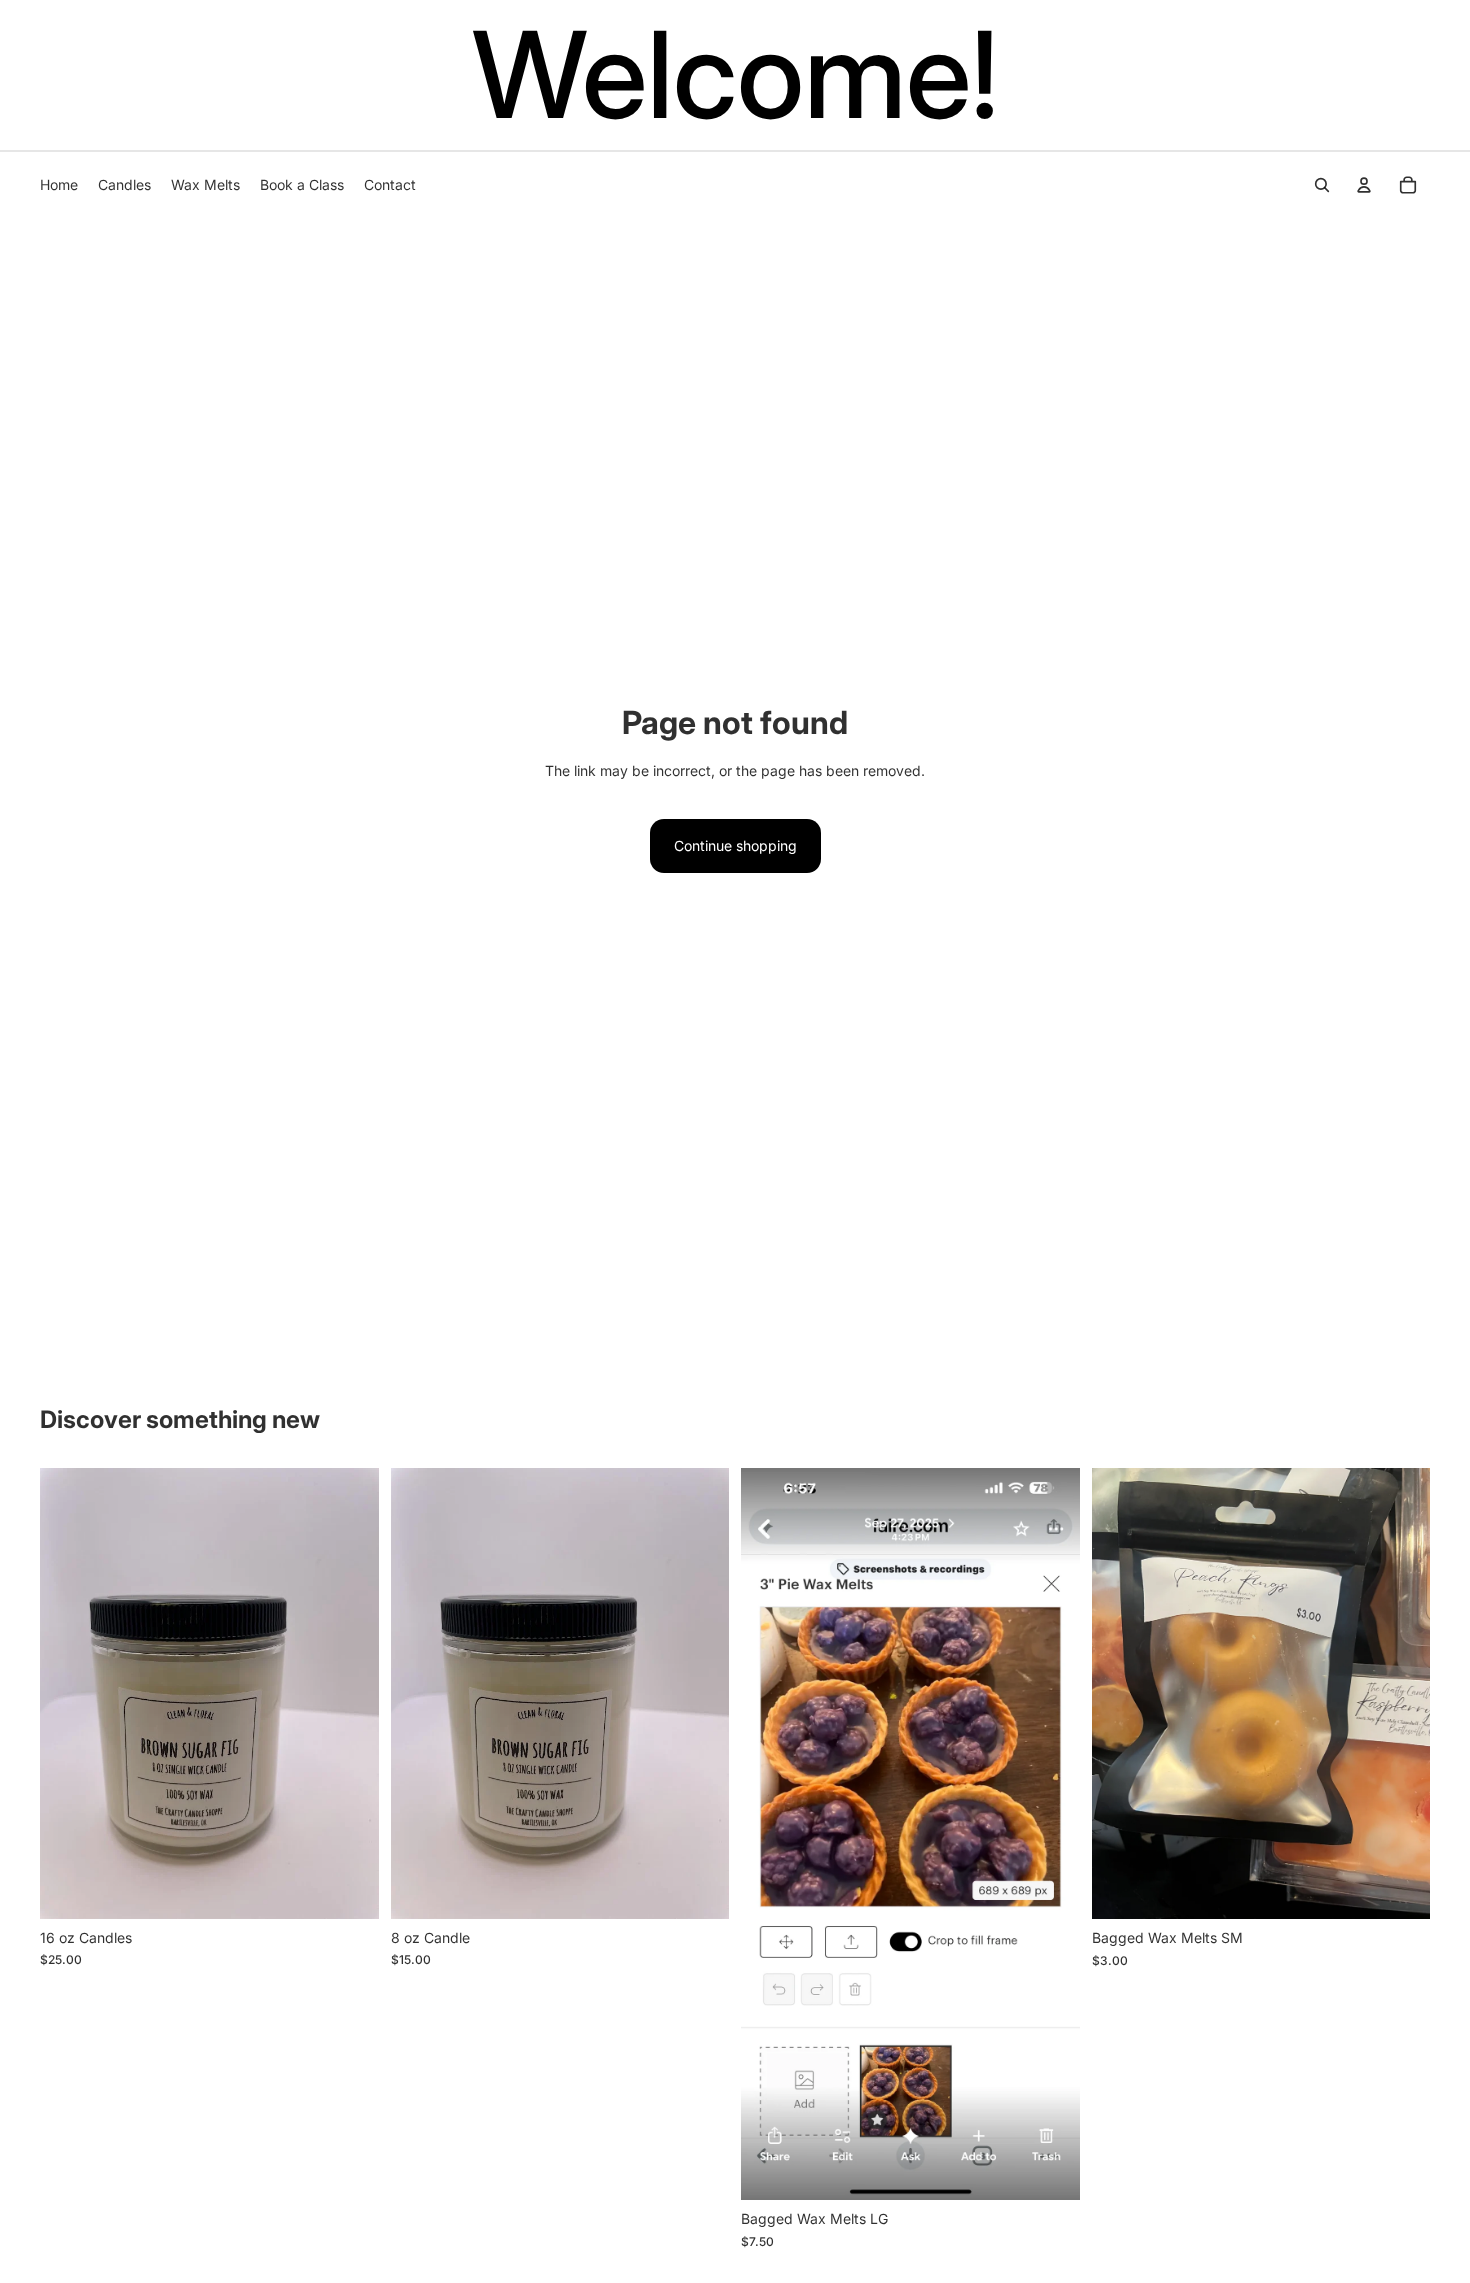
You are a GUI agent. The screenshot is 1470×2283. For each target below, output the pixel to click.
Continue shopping (735, 845)
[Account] (1364, 185)
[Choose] (348, 1888)
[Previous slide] (70, 1693)
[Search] (1322, 185)
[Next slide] (349, 1693)
